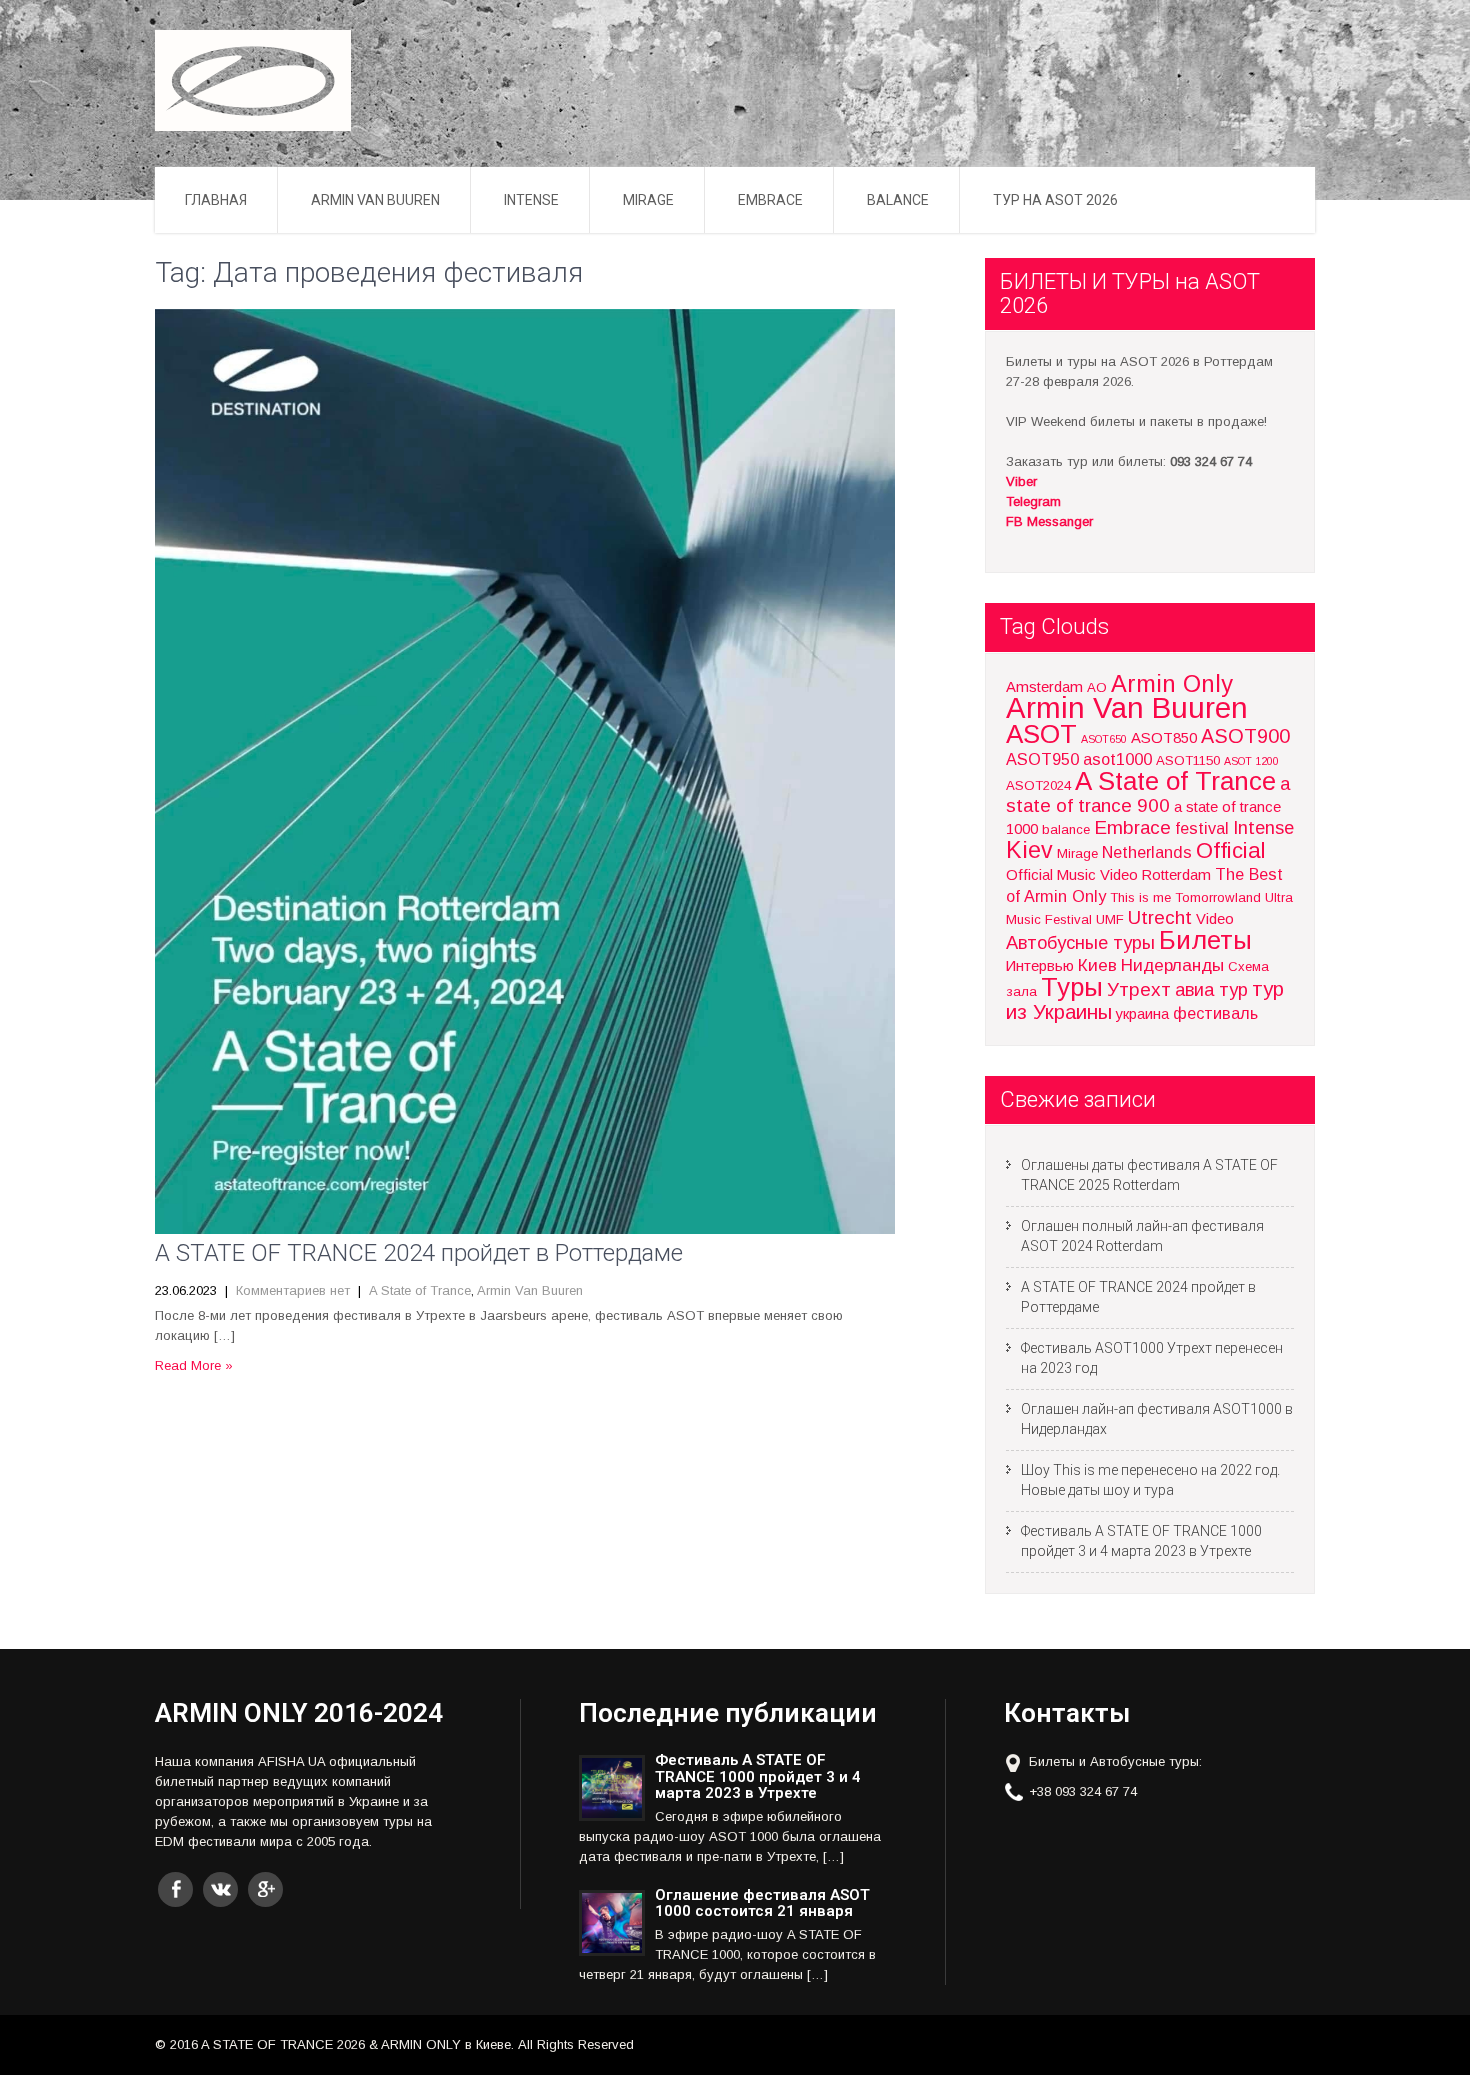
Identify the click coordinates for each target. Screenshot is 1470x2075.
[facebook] (175, 1889)
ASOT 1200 (1251, 761)
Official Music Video (1072, 875)
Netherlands (1147, 852)
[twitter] (220, 1889)
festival (1202, 828)
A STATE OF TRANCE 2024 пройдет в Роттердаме (419, 1253)
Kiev (1029, 850)
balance (1066, 829)
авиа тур (1211, 989)
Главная (216, 200)
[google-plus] (265, 1889)
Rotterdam (1176, 875)
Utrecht (1160, 917)
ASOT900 (1245, 736)
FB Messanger (1049, 521)
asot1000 (1117, 759)
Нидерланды (1172, 965)
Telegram (1033, 501)
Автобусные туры (1080, 942)
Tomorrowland (1218, 897)
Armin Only (1172, 684)
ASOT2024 (1038, 785)
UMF (1110, 919)
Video (1215, 919)
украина (1142, 1014)
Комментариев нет (293, 1290)
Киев (1097, 965)
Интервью (1040, 966)
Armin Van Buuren (375, 200)
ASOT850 (1164, 738)
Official (1231, 850)
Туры (1072, 987)
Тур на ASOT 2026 (1055, 200)
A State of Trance (420, 1290)
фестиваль (1215, 1013)
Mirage (648, 200)
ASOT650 (1104, 739)
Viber (1021, 481)
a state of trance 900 (1148, 794)
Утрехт (1139, 989)
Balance (898, 200)
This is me (1140, 897)
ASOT (1041, 734)
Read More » (194, 1365)
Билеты (1205, 940)
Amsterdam (1044, 687)
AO (1097, 687)
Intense (531, 200)
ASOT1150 (1188, 760)
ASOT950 (1042, 759)
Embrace (770, 200)
